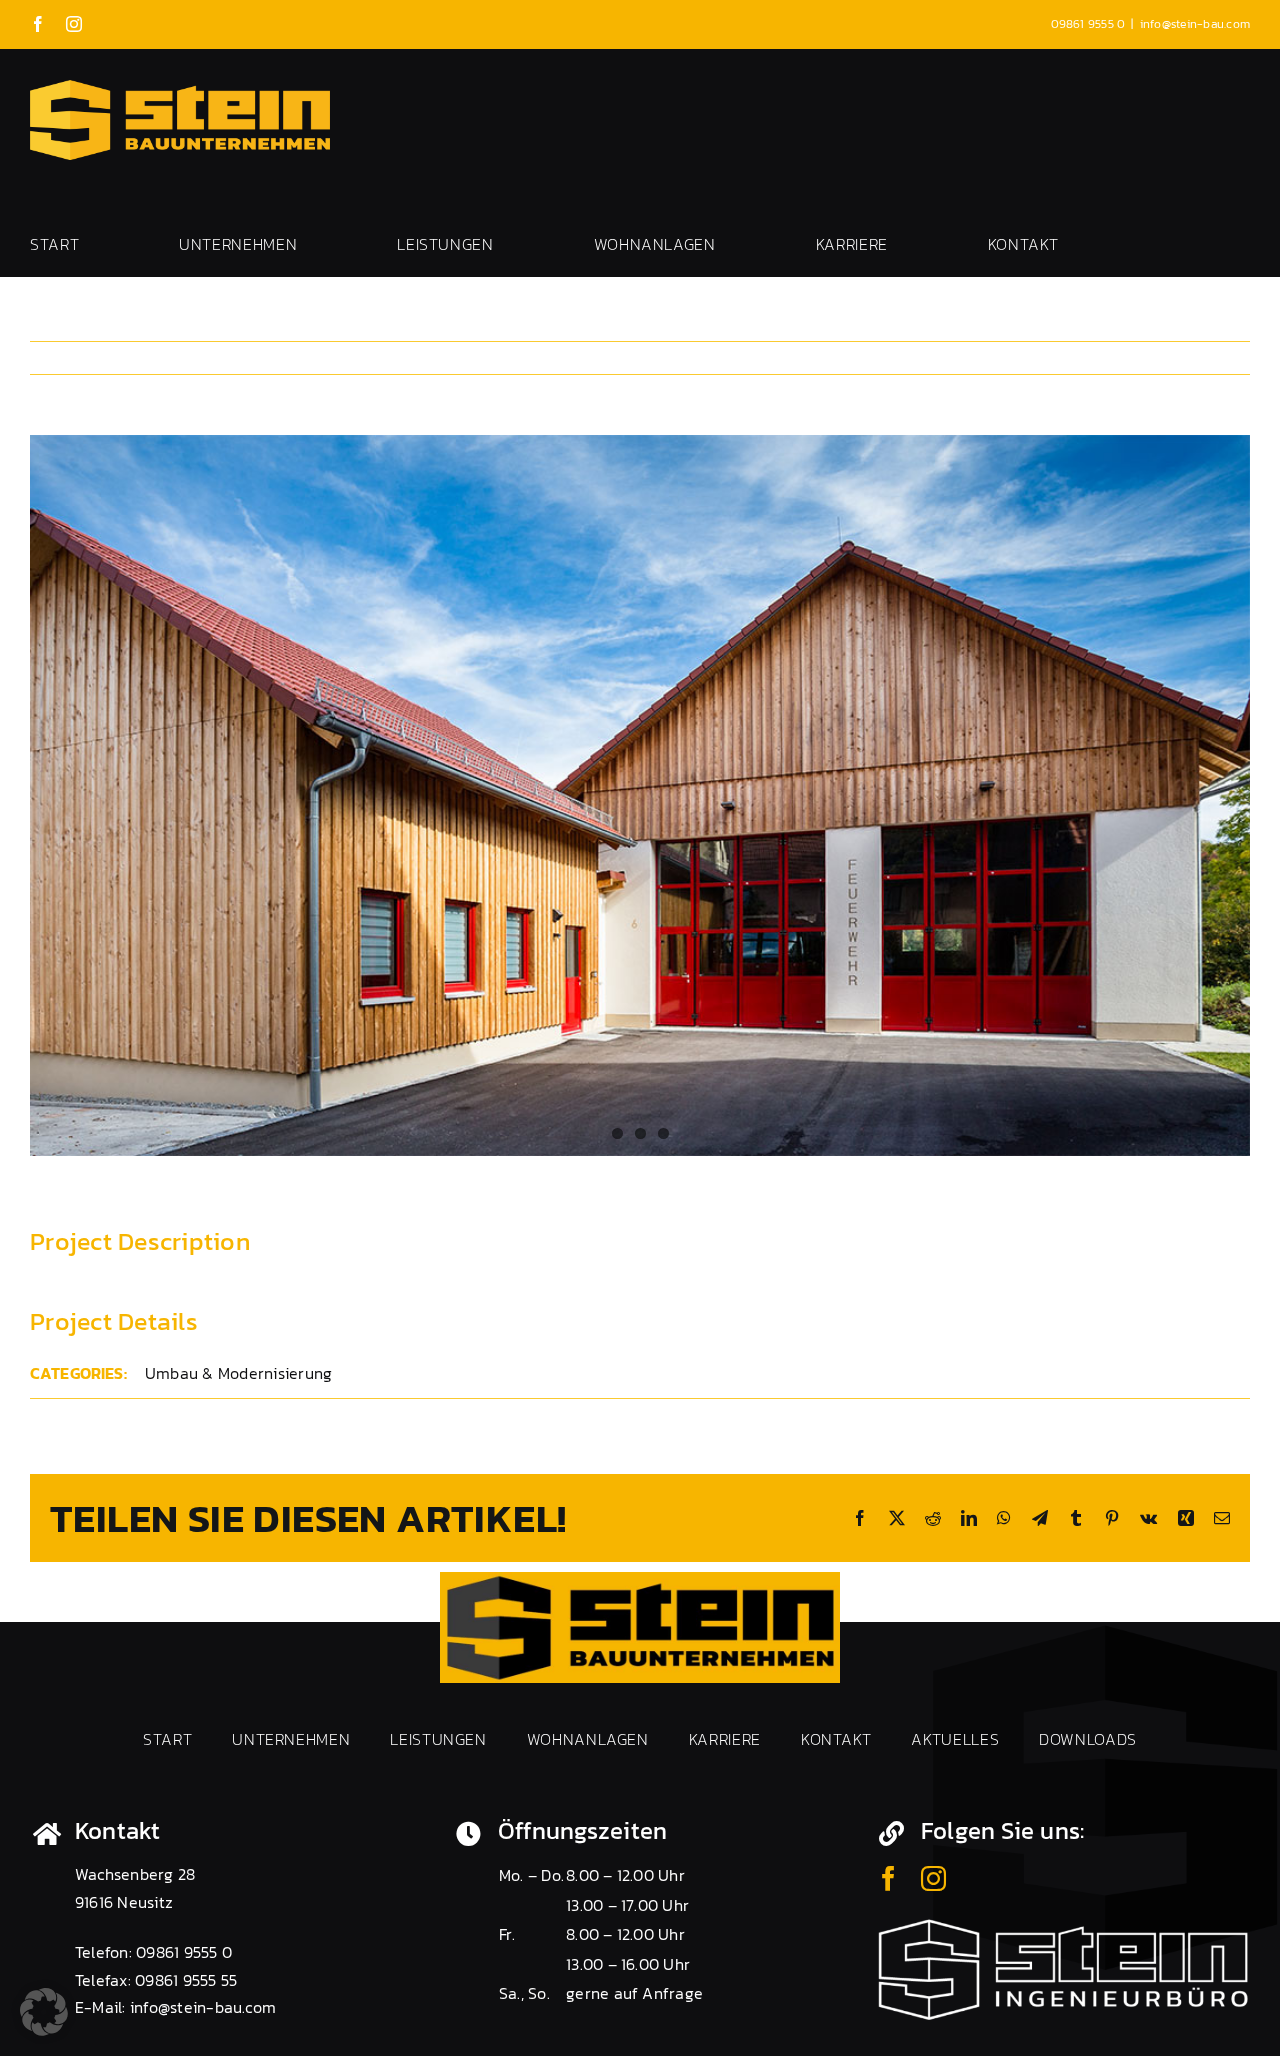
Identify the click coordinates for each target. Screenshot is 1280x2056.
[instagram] (933, 1878)
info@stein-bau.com (1195, 24)
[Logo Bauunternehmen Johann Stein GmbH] (640, 1580)
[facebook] (888, 1878)
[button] (44, 2012)
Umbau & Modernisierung (238, 1373)
